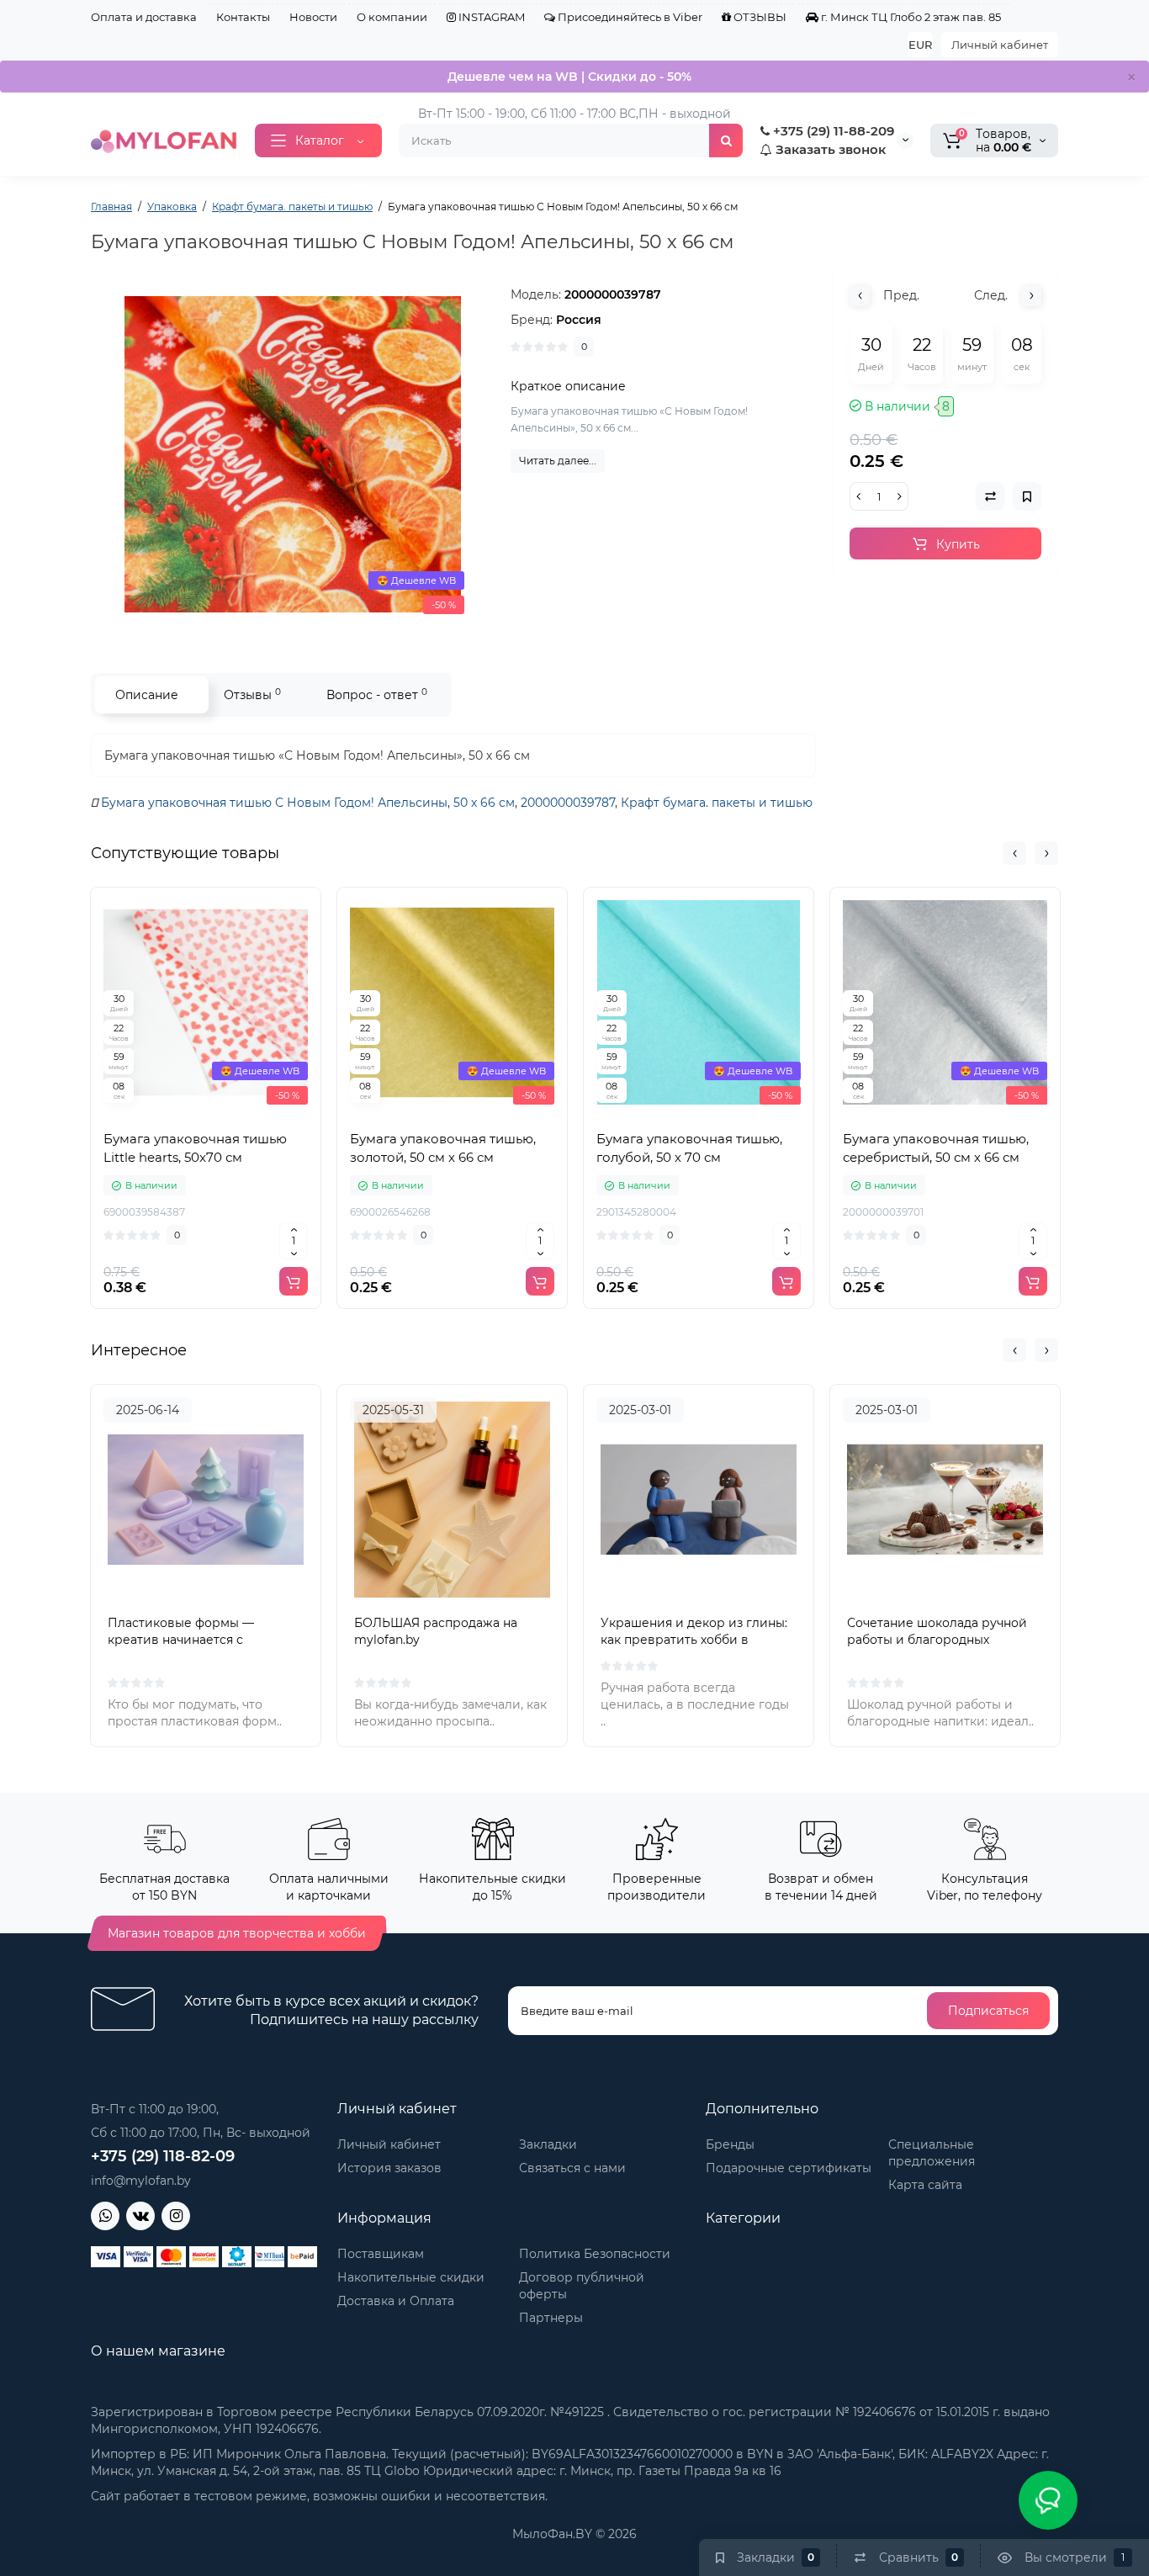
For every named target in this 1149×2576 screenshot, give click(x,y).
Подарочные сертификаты (789, 2168)
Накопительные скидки (411, 2277)
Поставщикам (381, 2254)
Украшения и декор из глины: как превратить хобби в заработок (694, 1640)
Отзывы (252, 694)
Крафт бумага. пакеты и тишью (717, 803)
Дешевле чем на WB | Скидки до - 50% (569, 77)
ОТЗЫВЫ (759, 17)
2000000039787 (568, 803)
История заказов (389, 2168)
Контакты (243, 17)
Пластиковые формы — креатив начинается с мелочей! (181, 1640)
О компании (392, 17)
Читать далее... (558, 461)
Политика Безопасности (595, 2254)
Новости (313, 17)
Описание (147, 695)
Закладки (548, 2144)
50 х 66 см (484, 803)
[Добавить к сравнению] (206, 1112)
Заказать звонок (829, 149)
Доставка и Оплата (396, 2301)
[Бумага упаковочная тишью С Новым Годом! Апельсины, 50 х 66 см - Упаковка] (293, 454)
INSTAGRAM (490, 17)
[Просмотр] (169, 1112)
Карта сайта (925, 2185)
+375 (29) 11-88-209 (832, 131)
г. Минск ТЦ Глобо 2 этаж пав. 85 (910, 17)
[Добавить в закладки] (243, 1112)
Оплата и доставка (144, 17)
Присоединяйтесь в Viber (629, 17)
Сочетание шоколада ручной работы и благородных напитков (937, 1640)
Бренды (730, 2144)
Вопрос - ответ (377, 694)
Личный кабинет (1000, 45)
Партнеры (551, 2318)
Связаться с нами (572, 2168)
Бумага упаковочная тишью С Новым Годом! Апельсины (274, 803)
